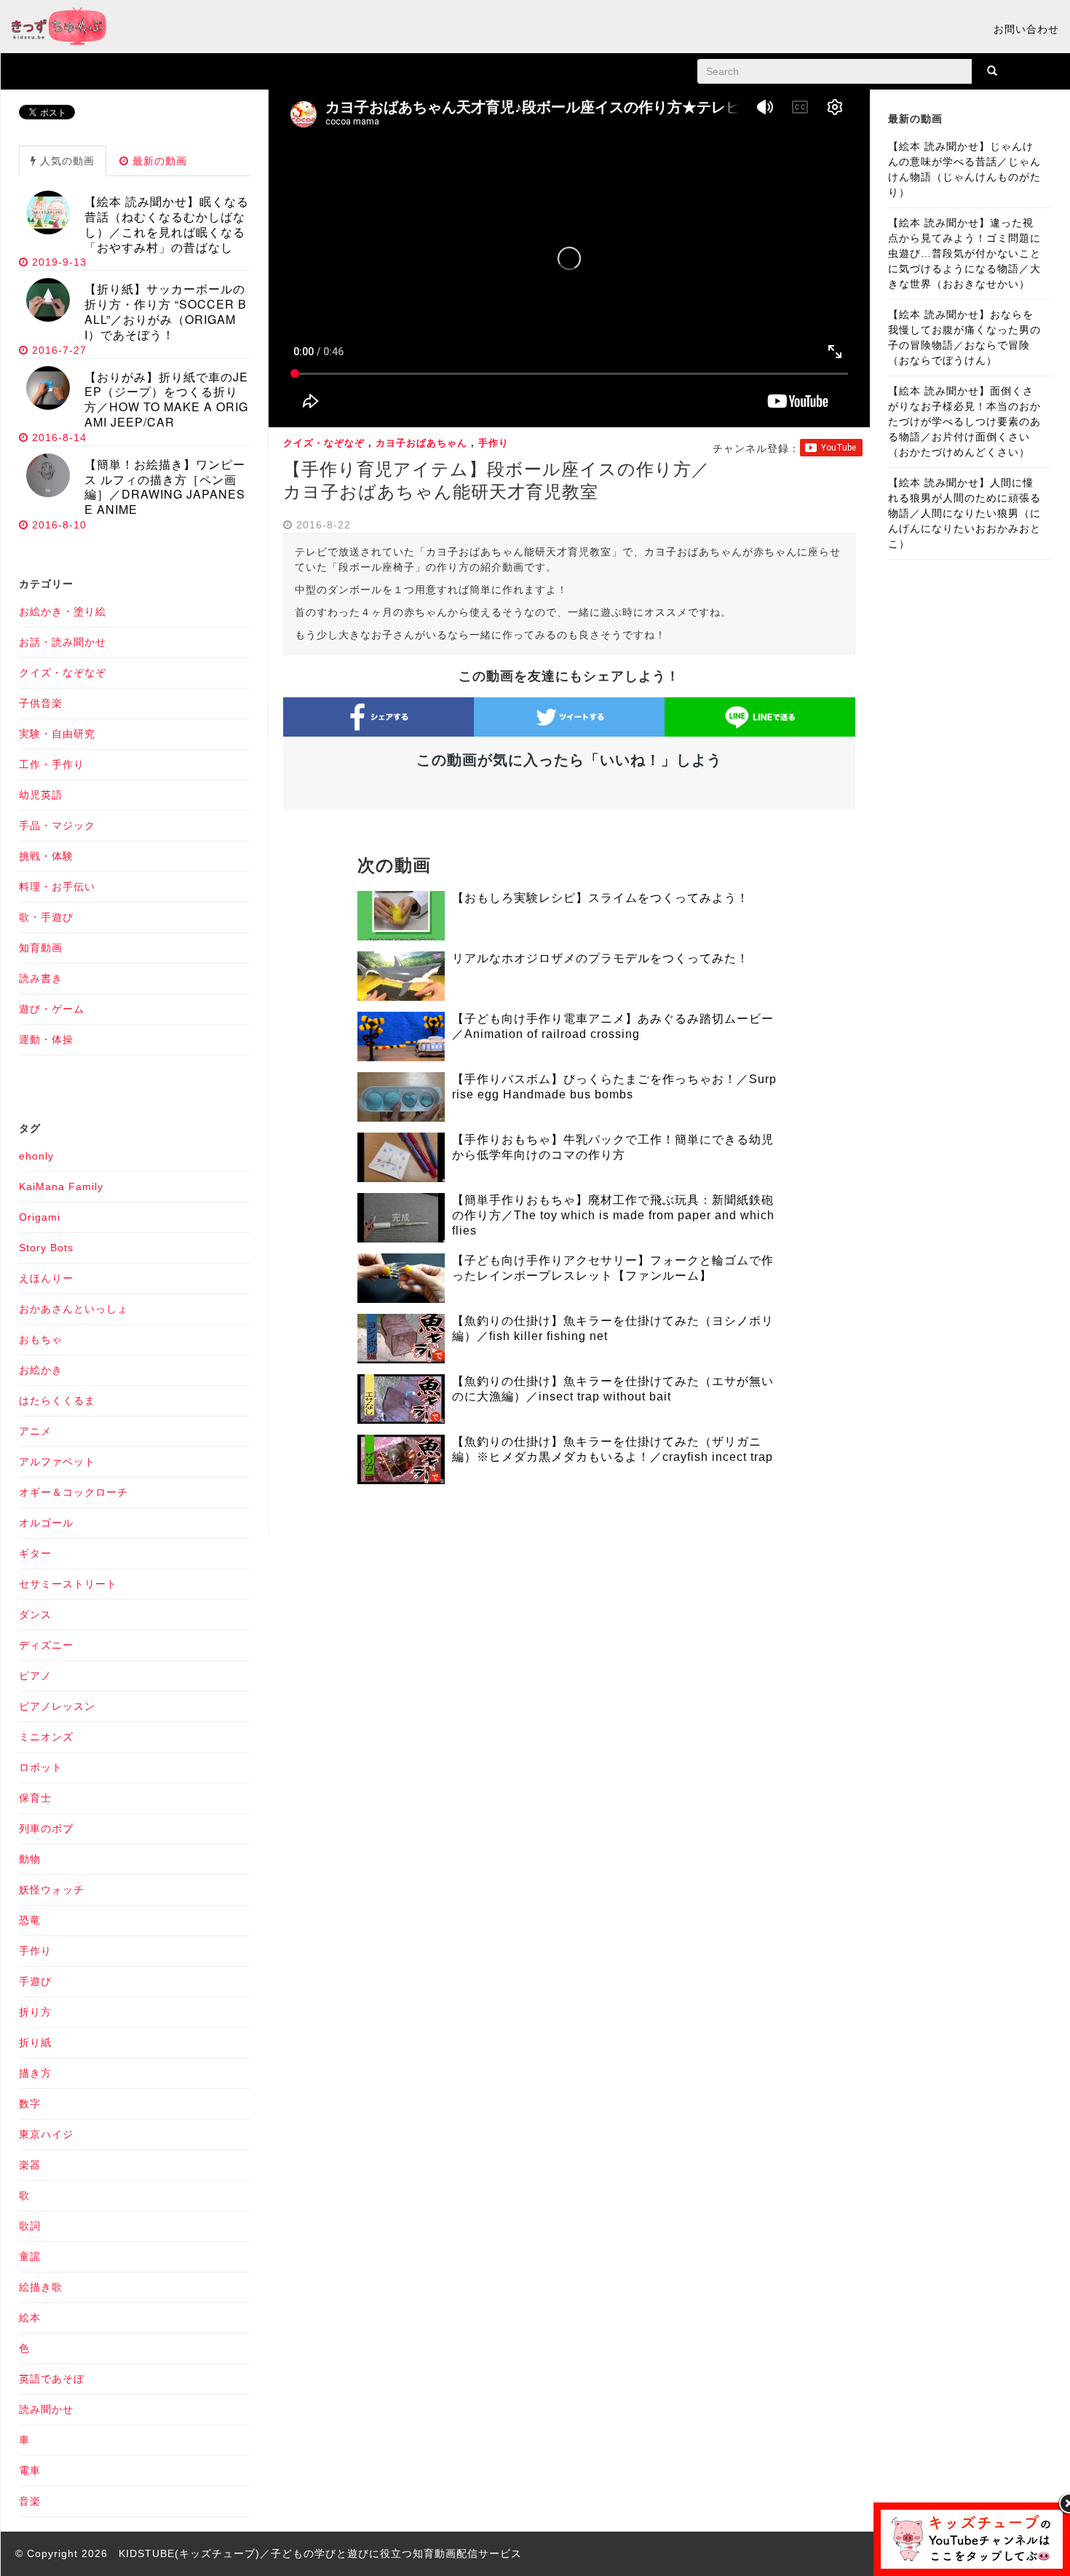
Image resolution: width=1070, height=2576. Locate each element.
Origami (40, 1217)
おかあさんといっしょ (74, 1309)
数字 (30, 2104)
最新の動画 (158, 161)
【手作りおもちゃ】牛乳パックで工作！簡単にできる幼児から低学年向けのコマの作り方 (613, 1147)
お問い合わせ (1026, 29)
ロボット (41, 1767)
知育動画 (41, 948)
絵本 (30, 2318)
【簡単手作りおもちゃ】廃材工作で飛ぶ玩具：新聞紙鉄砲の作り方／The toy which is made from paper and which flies (613, 1215)
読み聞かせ (46, 2409)
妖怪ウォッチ (52, 1890)
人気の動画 (66, 161)
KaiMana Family (61, 1186)
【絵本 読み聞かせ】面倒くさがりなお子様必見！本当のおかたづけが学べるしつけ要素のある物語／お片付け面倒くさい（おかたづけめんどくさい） (964, 421)
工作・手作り (52, 764)
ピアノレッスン (57, 1706)
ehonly (36, 1156)
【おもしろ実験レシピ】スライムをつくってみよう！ (601, 898)
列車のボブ (46, 1828)
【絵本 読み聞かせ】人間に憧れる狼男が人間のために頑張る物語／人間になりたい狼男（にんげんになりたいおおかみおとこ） (964, 513)
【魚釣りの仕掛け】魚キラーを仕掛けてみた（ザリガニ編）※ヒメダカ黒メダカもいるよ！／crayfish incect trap (613, 1449)
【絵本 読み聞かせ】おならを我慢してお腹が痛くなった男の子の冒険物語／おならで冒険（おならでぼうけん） (964, 337)
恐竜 (30, 1920)
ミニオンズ (46, 1737)
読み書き (41, 978)
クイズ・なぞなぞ (324, 443)
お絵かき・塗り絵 (63, 611)
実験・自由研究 (57, 734)
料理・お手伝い (57, 887)
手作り (494, 443)
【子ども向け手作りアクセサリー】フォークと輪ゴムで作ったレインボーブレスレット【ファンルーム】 (613, 1268)
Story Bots (46, 1248)
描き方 (35, 2073)
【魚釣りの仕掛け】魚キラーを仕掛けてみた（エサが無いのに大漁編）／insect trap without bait (613, 1389)
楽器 (30, 2165)
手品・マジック (57, 825)
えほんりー (46, 1278)
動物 (30, 1859)
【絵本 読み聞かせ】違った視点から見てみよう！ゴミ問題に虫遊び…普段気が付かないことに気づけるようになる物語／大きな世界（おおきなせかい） (964, 253)
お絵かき (41, 1370)
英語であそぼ (52, 2379)
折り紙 (35, 2042)
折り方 (35, 2012)
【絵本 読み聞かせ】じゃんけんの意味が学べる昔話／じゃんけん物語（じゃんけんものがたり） (964, 169)
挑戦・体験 (46, 856)
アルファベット (57, 1462)
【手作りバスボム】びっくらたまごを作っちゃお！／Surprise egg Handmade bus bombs (614, 1087)
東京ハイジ (46, 2134)
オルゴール (46, 1523)
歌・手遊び (46, 917)
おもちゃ (41, 1339)
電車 (30, 2470)
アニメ (35, 1431)
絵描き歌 (41, 2287)
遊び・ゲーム (52, 1009)
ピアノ (35, 1676)
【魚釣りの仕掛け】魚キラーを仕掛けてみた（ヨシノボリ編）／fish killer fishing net (613, 1328)
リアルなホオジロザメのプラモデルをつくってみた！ (601, 958)
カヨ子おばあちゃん (421, 443)
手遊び (35, 1981)
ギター (35, 1553)
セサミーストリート (68, 1584)
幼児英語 (41, 795)
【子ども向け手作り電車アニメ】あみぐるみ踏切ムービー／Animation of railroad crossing (613, 1026)
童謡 (30, 2256)
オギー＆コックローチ (74, 1492)
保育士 (35, 1798)
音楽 (30, 2501)
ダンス (35, 1614)
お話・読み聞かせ (63, 642)
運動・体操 (46, 1039)
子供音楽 (41, 703)
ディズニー (46, 1645)
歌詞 (30, 2226)
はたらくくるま (57, 1400)
